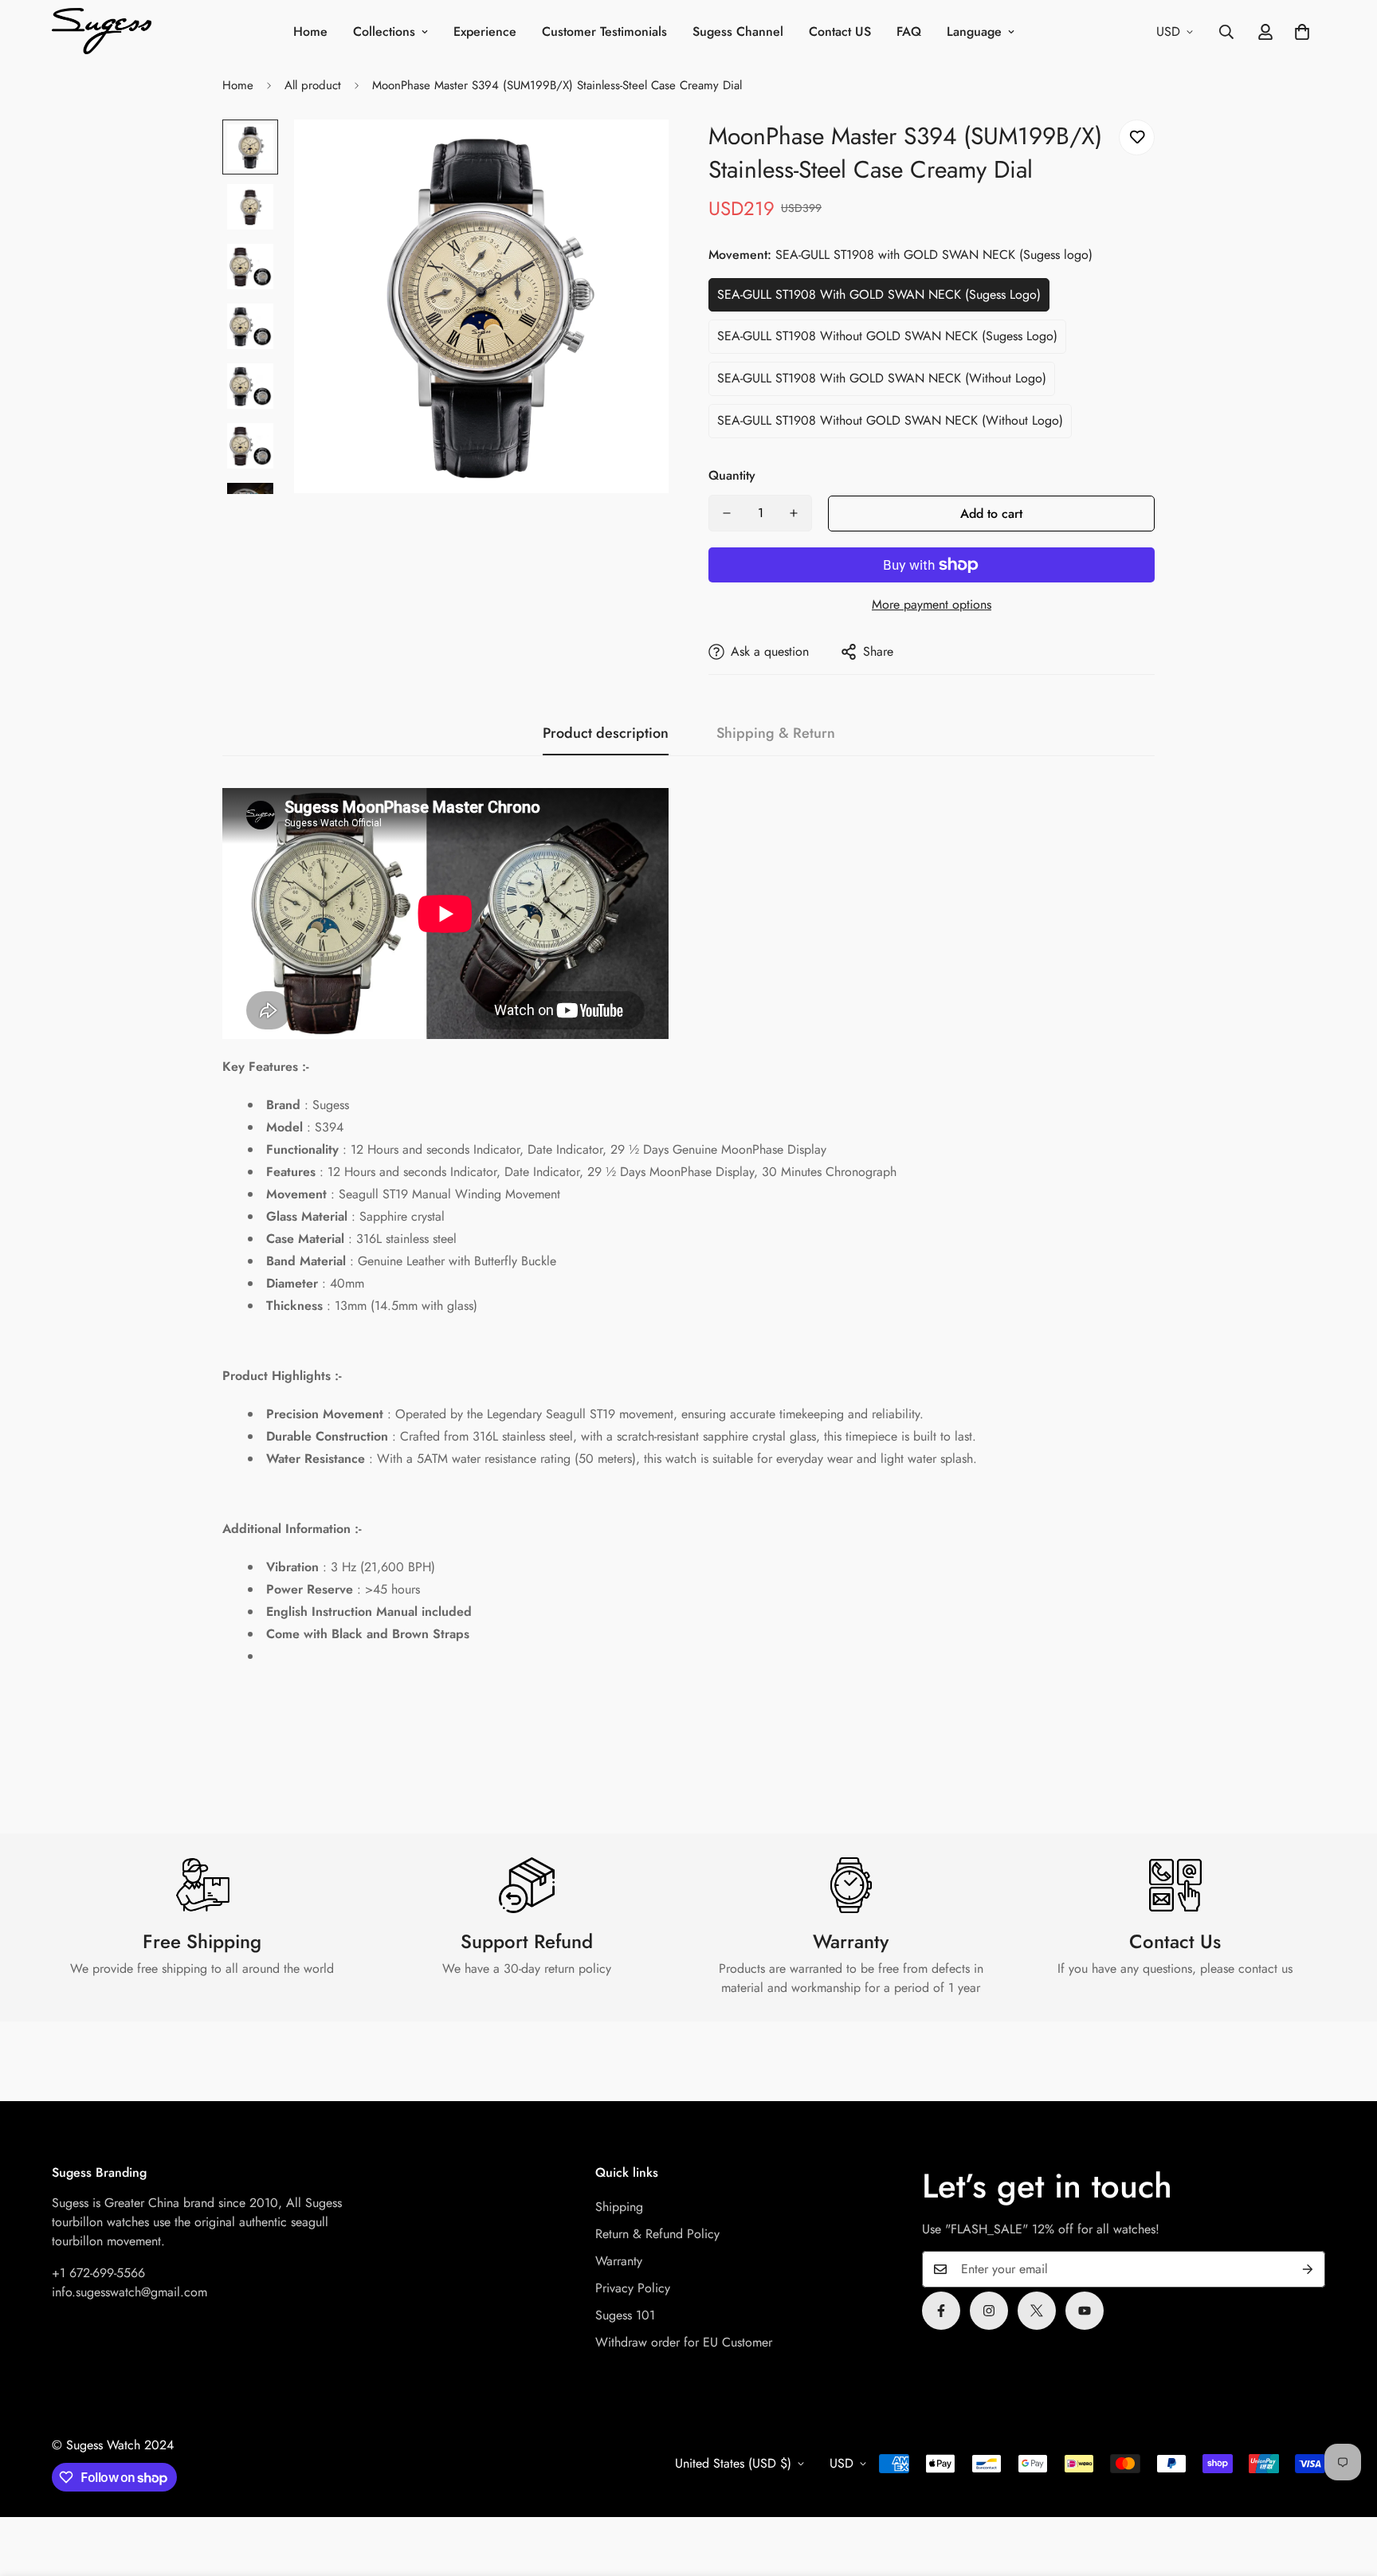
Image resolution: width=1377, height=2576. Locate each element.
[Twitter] (1037, 2311)
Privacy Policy (633, 2288)
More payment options (932, 604)
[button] (1302, 32)
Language (974, 31)
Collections (384, 31)
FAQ (909, 31)
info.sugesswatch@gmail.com (129, 2292)
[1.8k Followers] (941, 2311)
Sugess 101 (625, 2315)
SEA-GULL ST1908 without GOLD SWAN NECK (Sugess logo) (887, 336)
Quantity (732, 475)
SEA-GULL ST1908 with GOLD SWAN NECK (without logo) (882, 378)
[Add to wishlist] (1137, 137)
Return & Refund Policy (657, 2234)
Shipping (619, 2207)
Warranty (619, 2261)
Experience (485, 31)
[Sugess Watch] (102, 32)
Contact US (840, 31)
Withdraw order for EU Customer (684, 2342)
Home (310, 31)
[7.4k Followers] (989, 2311)
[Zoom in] (635, 153)
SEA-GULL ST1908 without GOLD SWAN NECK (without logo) (890, 420)
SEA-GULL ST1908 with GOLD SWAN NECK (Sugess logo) (879, 294)
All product (313, 85)
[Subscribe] (1308, 2269)
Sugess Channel (738, 31)
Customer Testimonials (604, 31)
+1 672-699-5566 (98, 2273)
